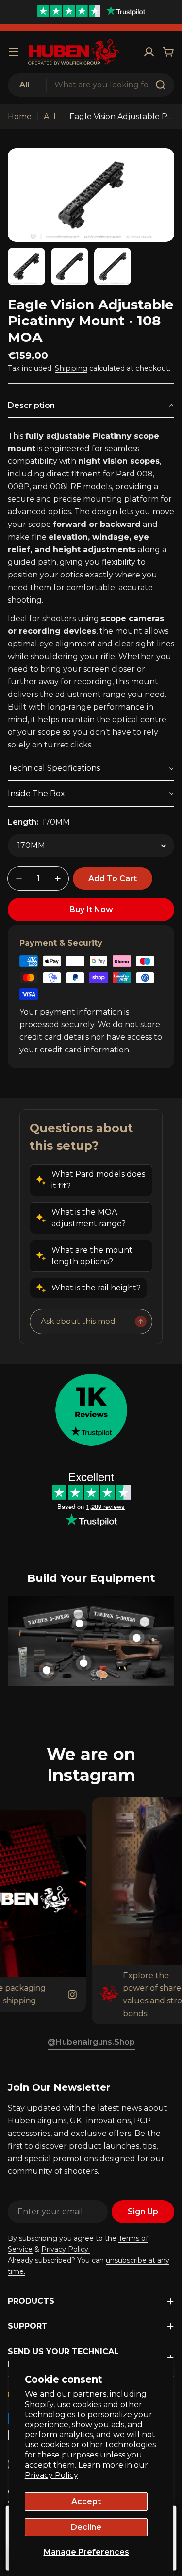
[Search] (161, 85)
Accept (86, 2501)
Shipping (71, 368)
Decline (86, 2527)
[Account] (149, 52)
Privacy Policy (51, 2475)
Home (20, 116)
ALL (51, 116)
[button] (91, 406)
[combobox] (91, 85)
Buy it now (91, 909)
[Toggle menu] (14, 52)
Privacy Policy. (66, 2249)
